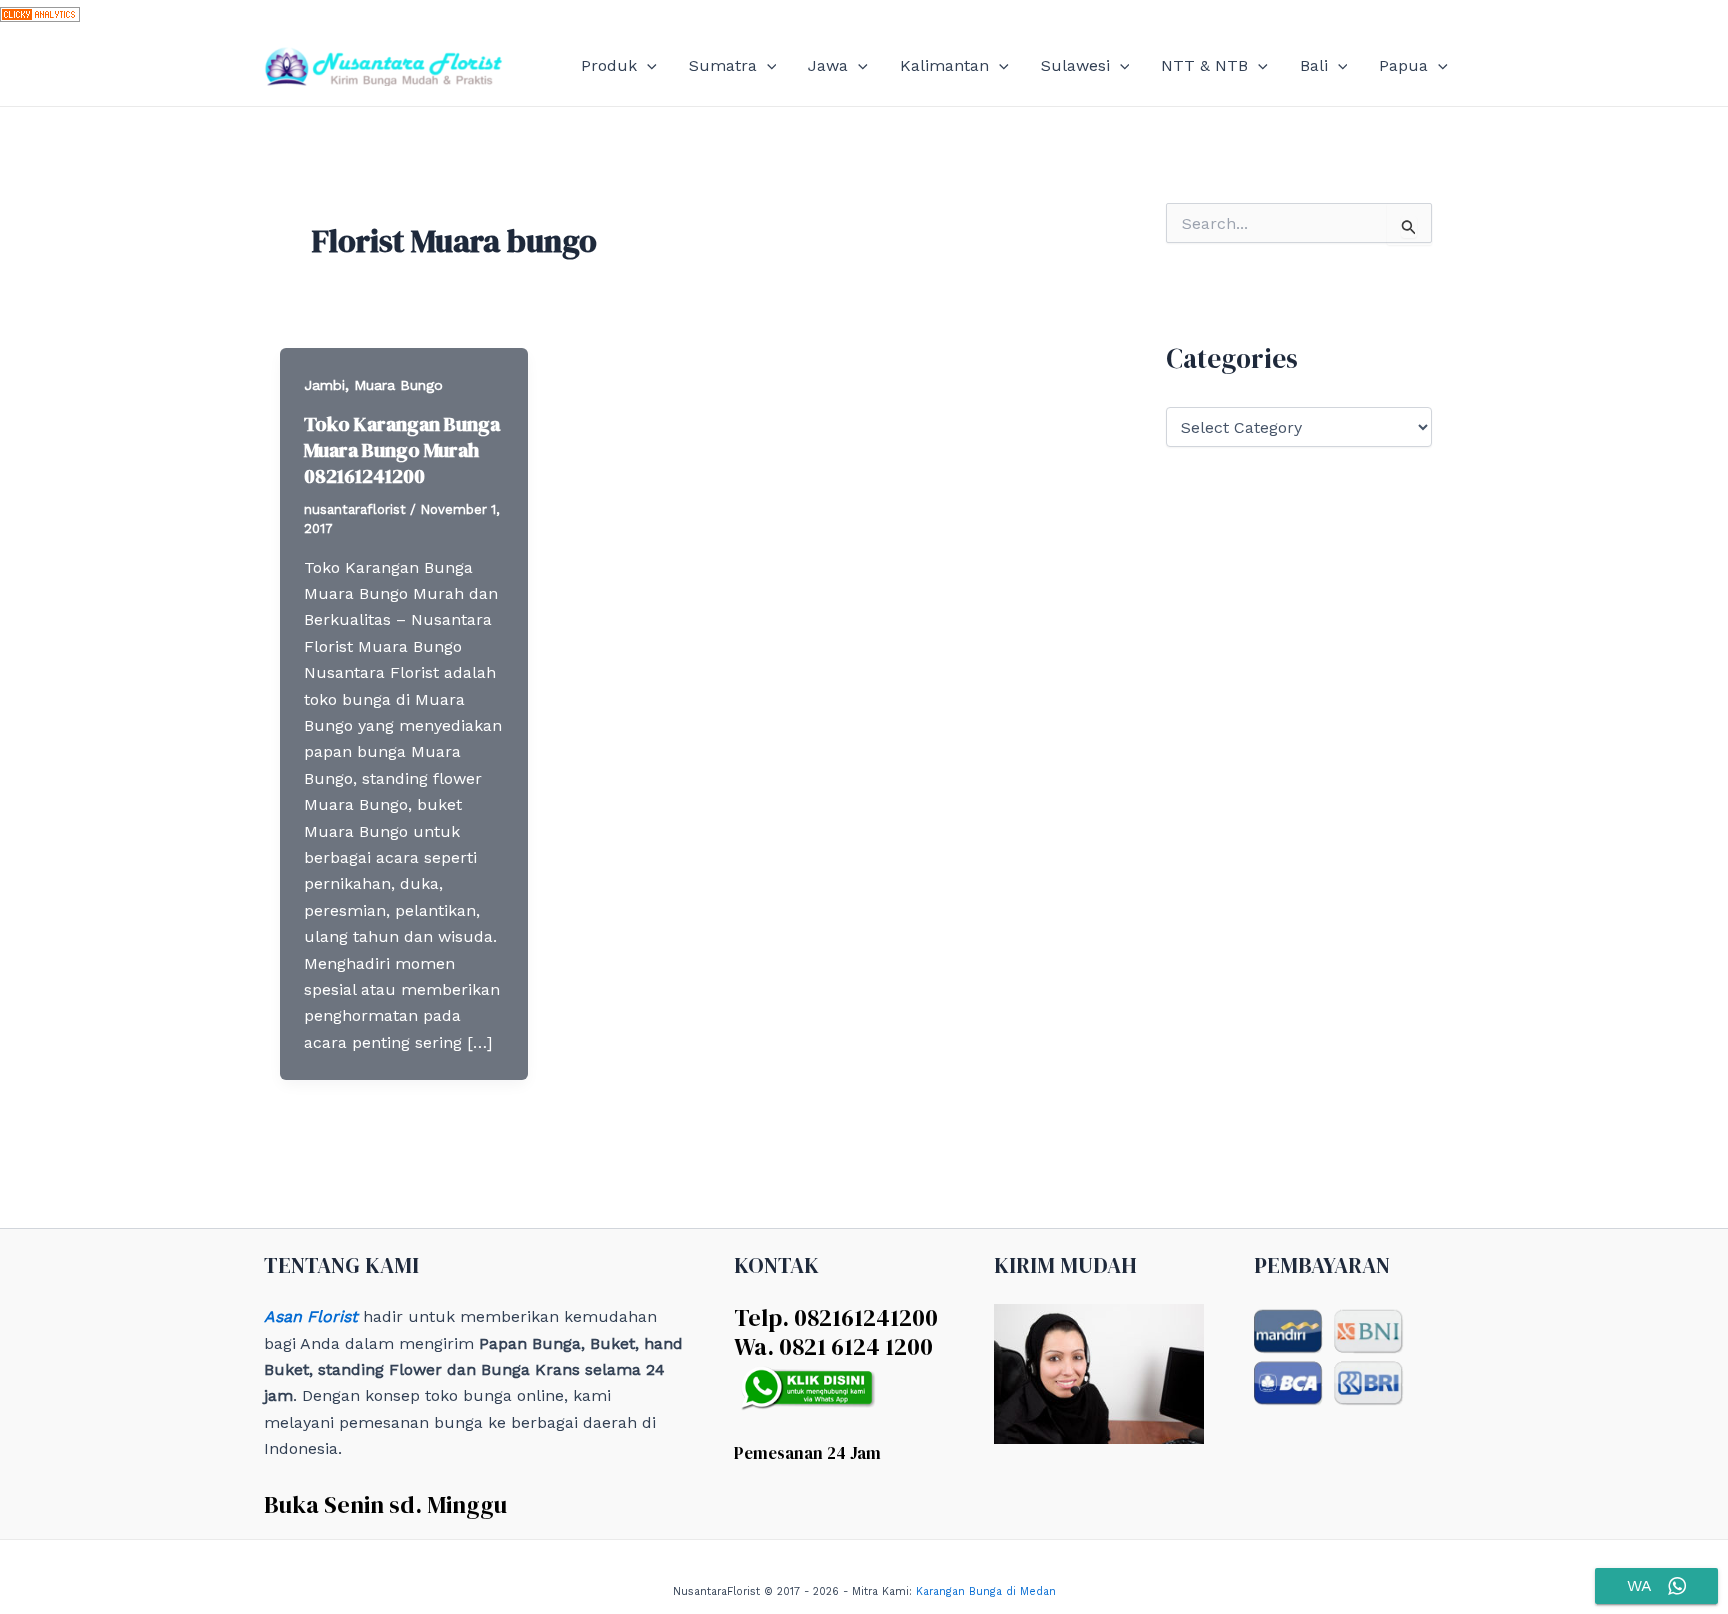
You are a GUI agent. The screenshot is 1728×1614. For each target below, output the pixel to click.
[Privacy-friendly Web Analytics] (40, 12)
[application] (647, 66)
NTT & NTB (1204, 65)
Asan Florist (311, 1316)
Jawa (828, 65)
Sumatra (723, 65)
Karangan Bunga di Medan (986, 1591)
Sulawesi (1075, 65)
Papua (1403, 65)
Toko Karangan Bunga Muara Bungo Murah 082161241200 (402, 450)
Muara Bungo (398, 385)
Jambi (324, 385)
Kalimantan (944, 65)
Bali (1314, 65)
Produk (609, 65)
